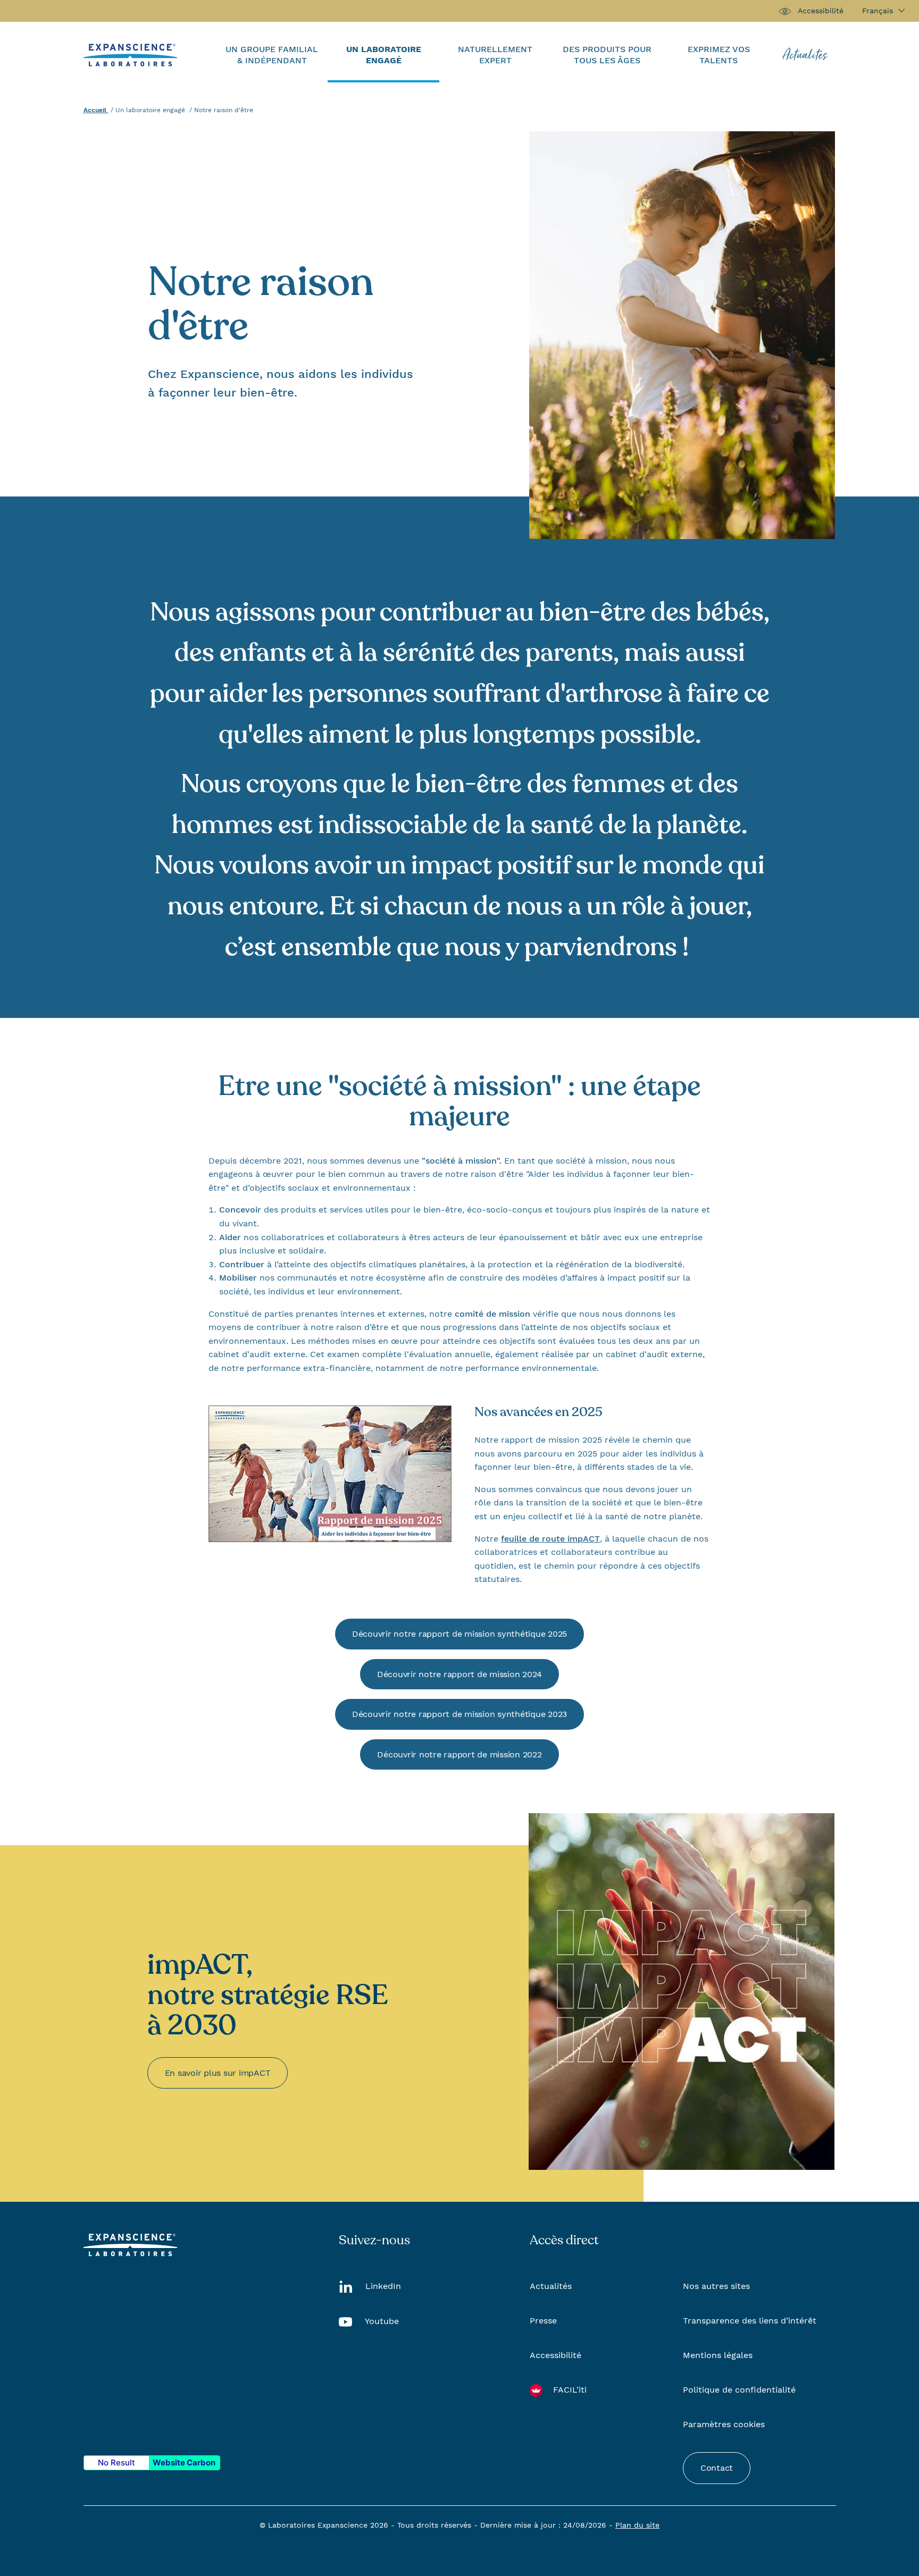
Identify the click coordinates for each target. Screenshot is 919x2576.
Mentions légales (718, 2355)
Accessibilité (821, 11)
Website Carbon (184, 2463)
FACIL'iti (570, 2390)
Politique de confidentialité (739, 2390)
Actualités (551, 2286)
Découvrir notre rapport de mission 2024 (459, 1674)
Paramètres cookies (724, 2424)
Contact (717, 2468)
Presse (543, 2321)
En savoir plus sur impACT (218, 2073)
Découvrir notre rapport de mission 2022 (459, 1754)
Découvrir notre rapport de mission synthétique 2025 (459, 1634)
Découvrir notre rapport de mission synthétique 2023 (459, 1714)
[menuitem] (272, 55)
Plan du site (637, 2525)
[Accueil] (131, 54)
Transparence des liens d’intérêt (750, 2321)
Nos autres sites (716, 2286)
